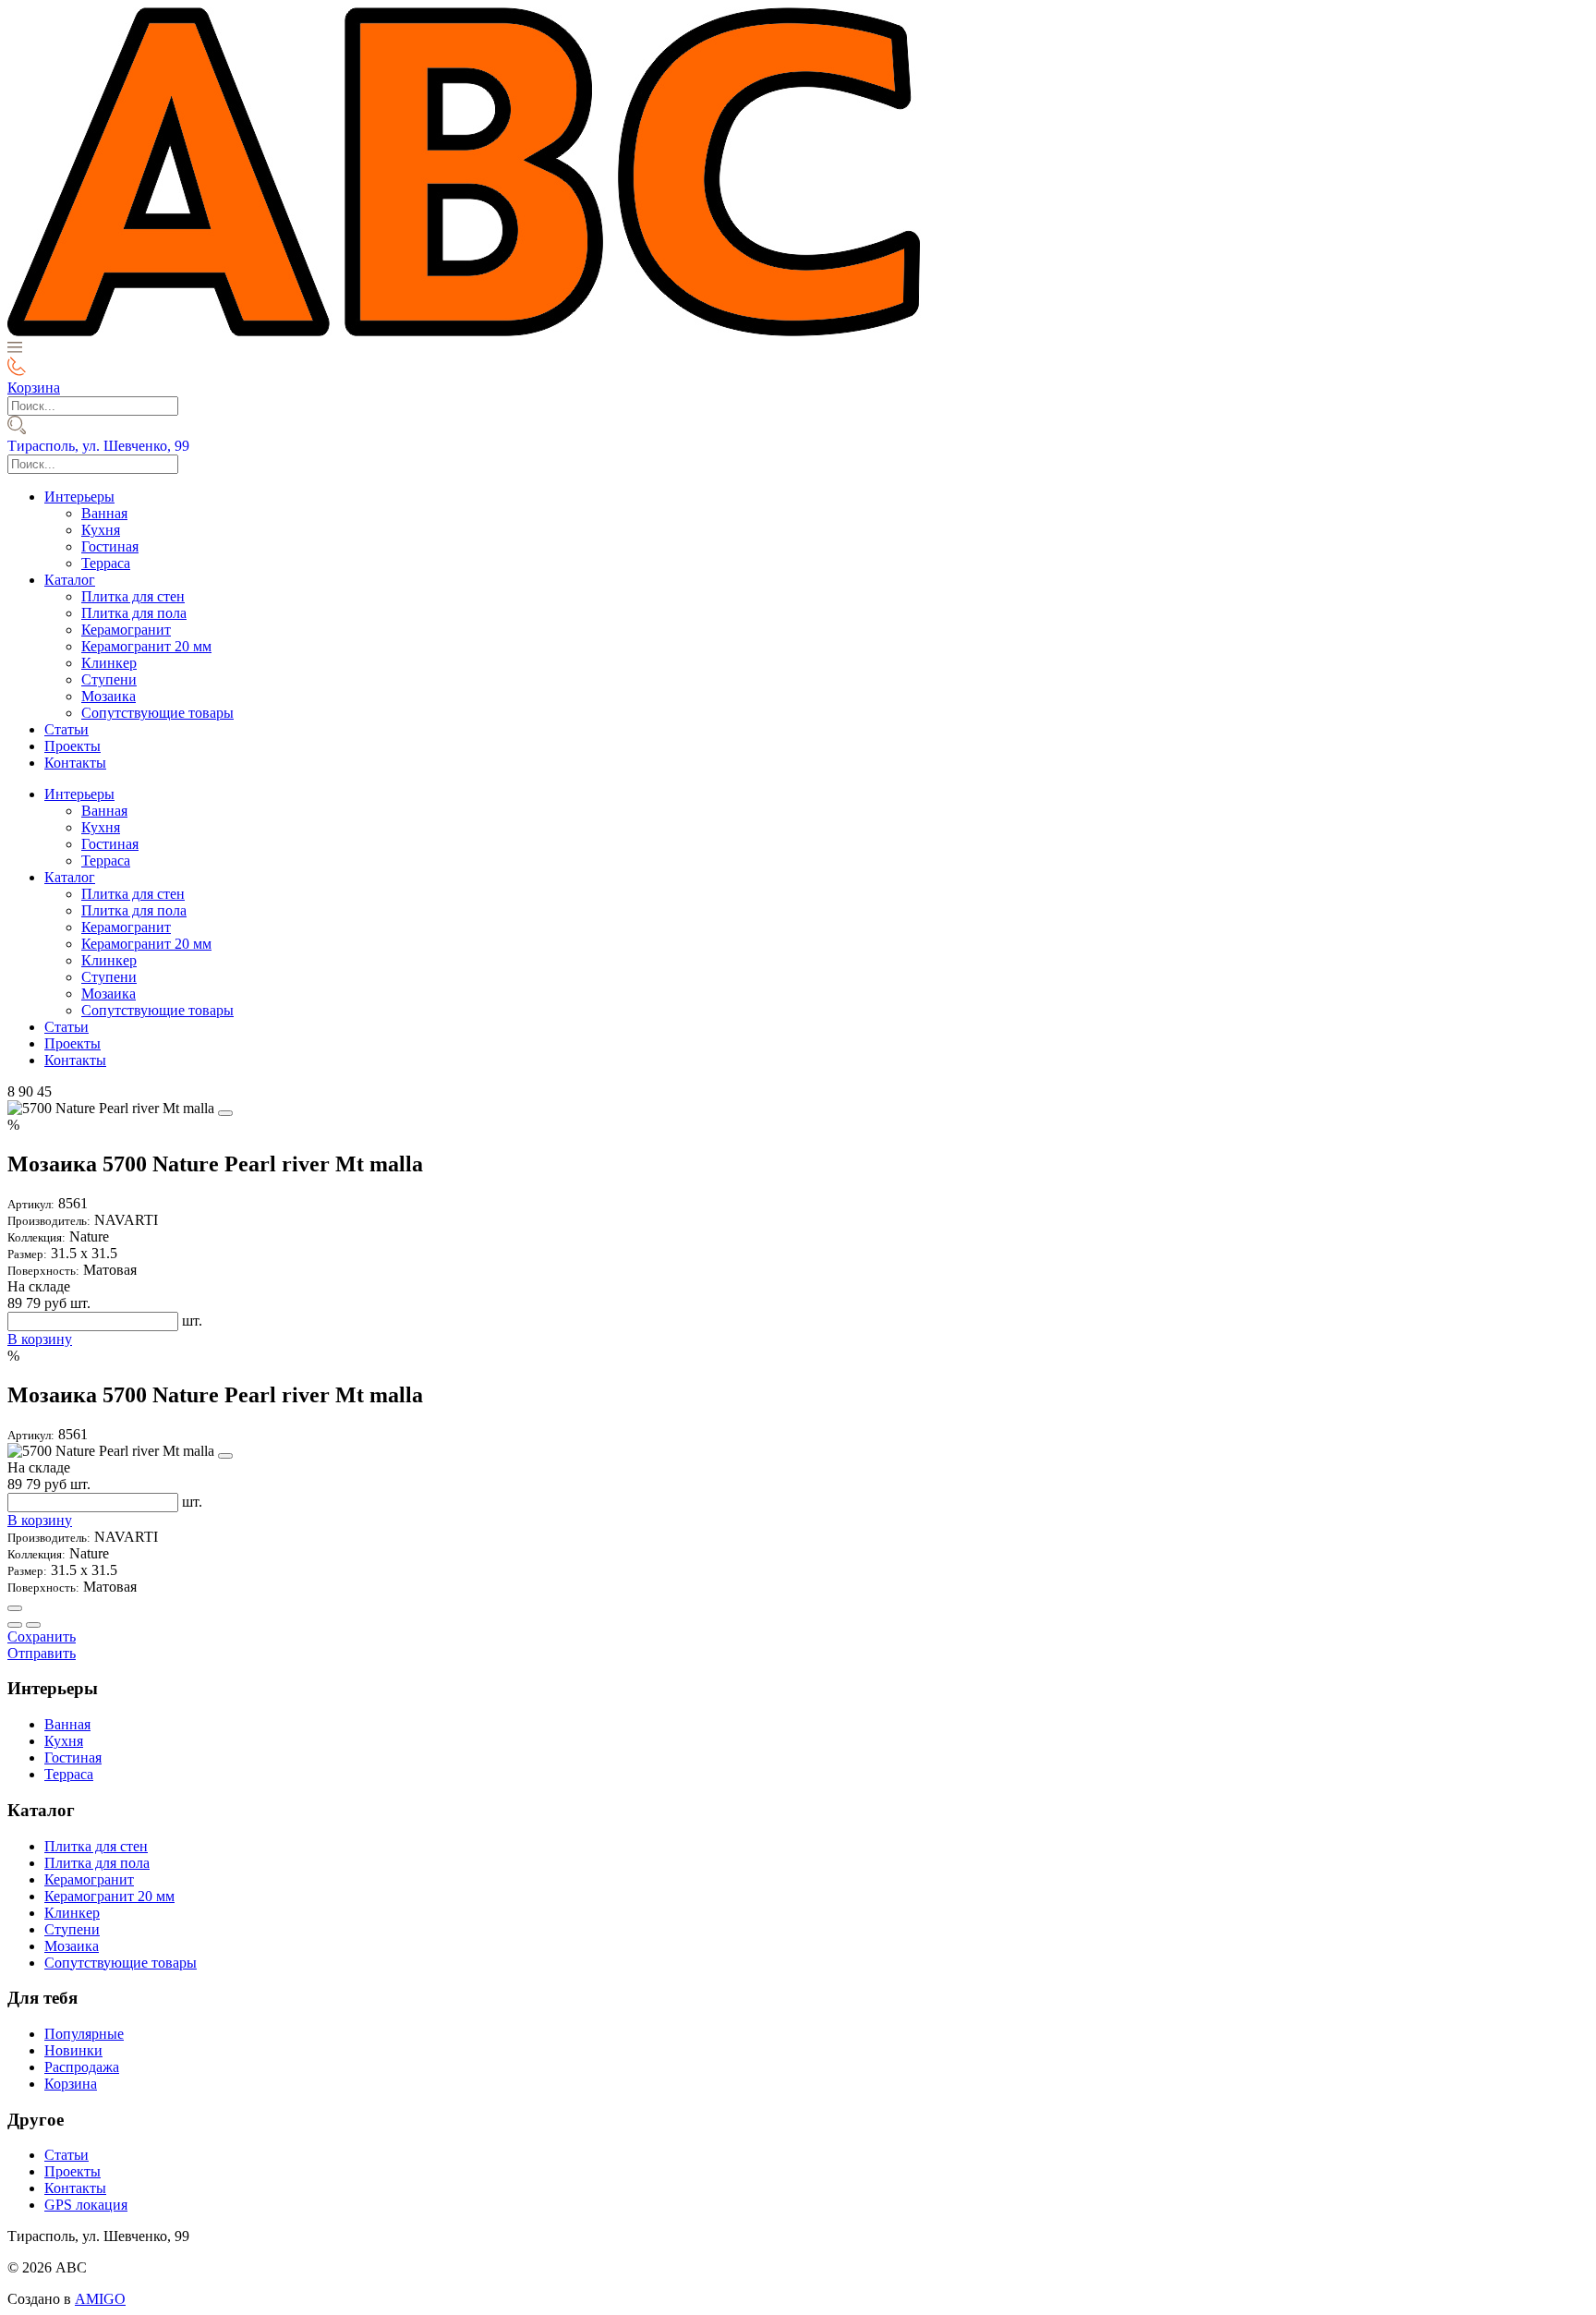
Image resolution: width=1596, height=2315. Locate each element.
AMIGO (100, 2299)
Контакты (75, 763)
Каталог (70, 580)
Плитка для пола (134, 613)
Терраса (106, 563)
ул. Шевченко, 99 (98, 446)
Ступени (109, 679)
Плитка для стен (133, 596)
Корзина (71, 2084)
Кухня (101, 530)
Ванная (104, 513)
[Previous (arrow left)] (15, 1625)
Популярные (84, 2034)
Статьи (66, 729)
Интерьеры (79, 497)
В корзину (40, 1339)
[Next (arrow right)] (33, 1625)
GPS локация (86, 2205)
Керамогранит (126, 630)
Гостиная (110, 546)
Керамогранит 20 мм (146, 646)
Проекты (73, 746)
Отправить (42, 1653)
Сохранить (42, 1636)
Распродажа (82, 2067)
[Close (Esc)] (15, 1608)
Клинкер (109, 663)
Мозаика (109, 696)
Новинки (73, 2050)
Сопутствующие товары (157, 713)
